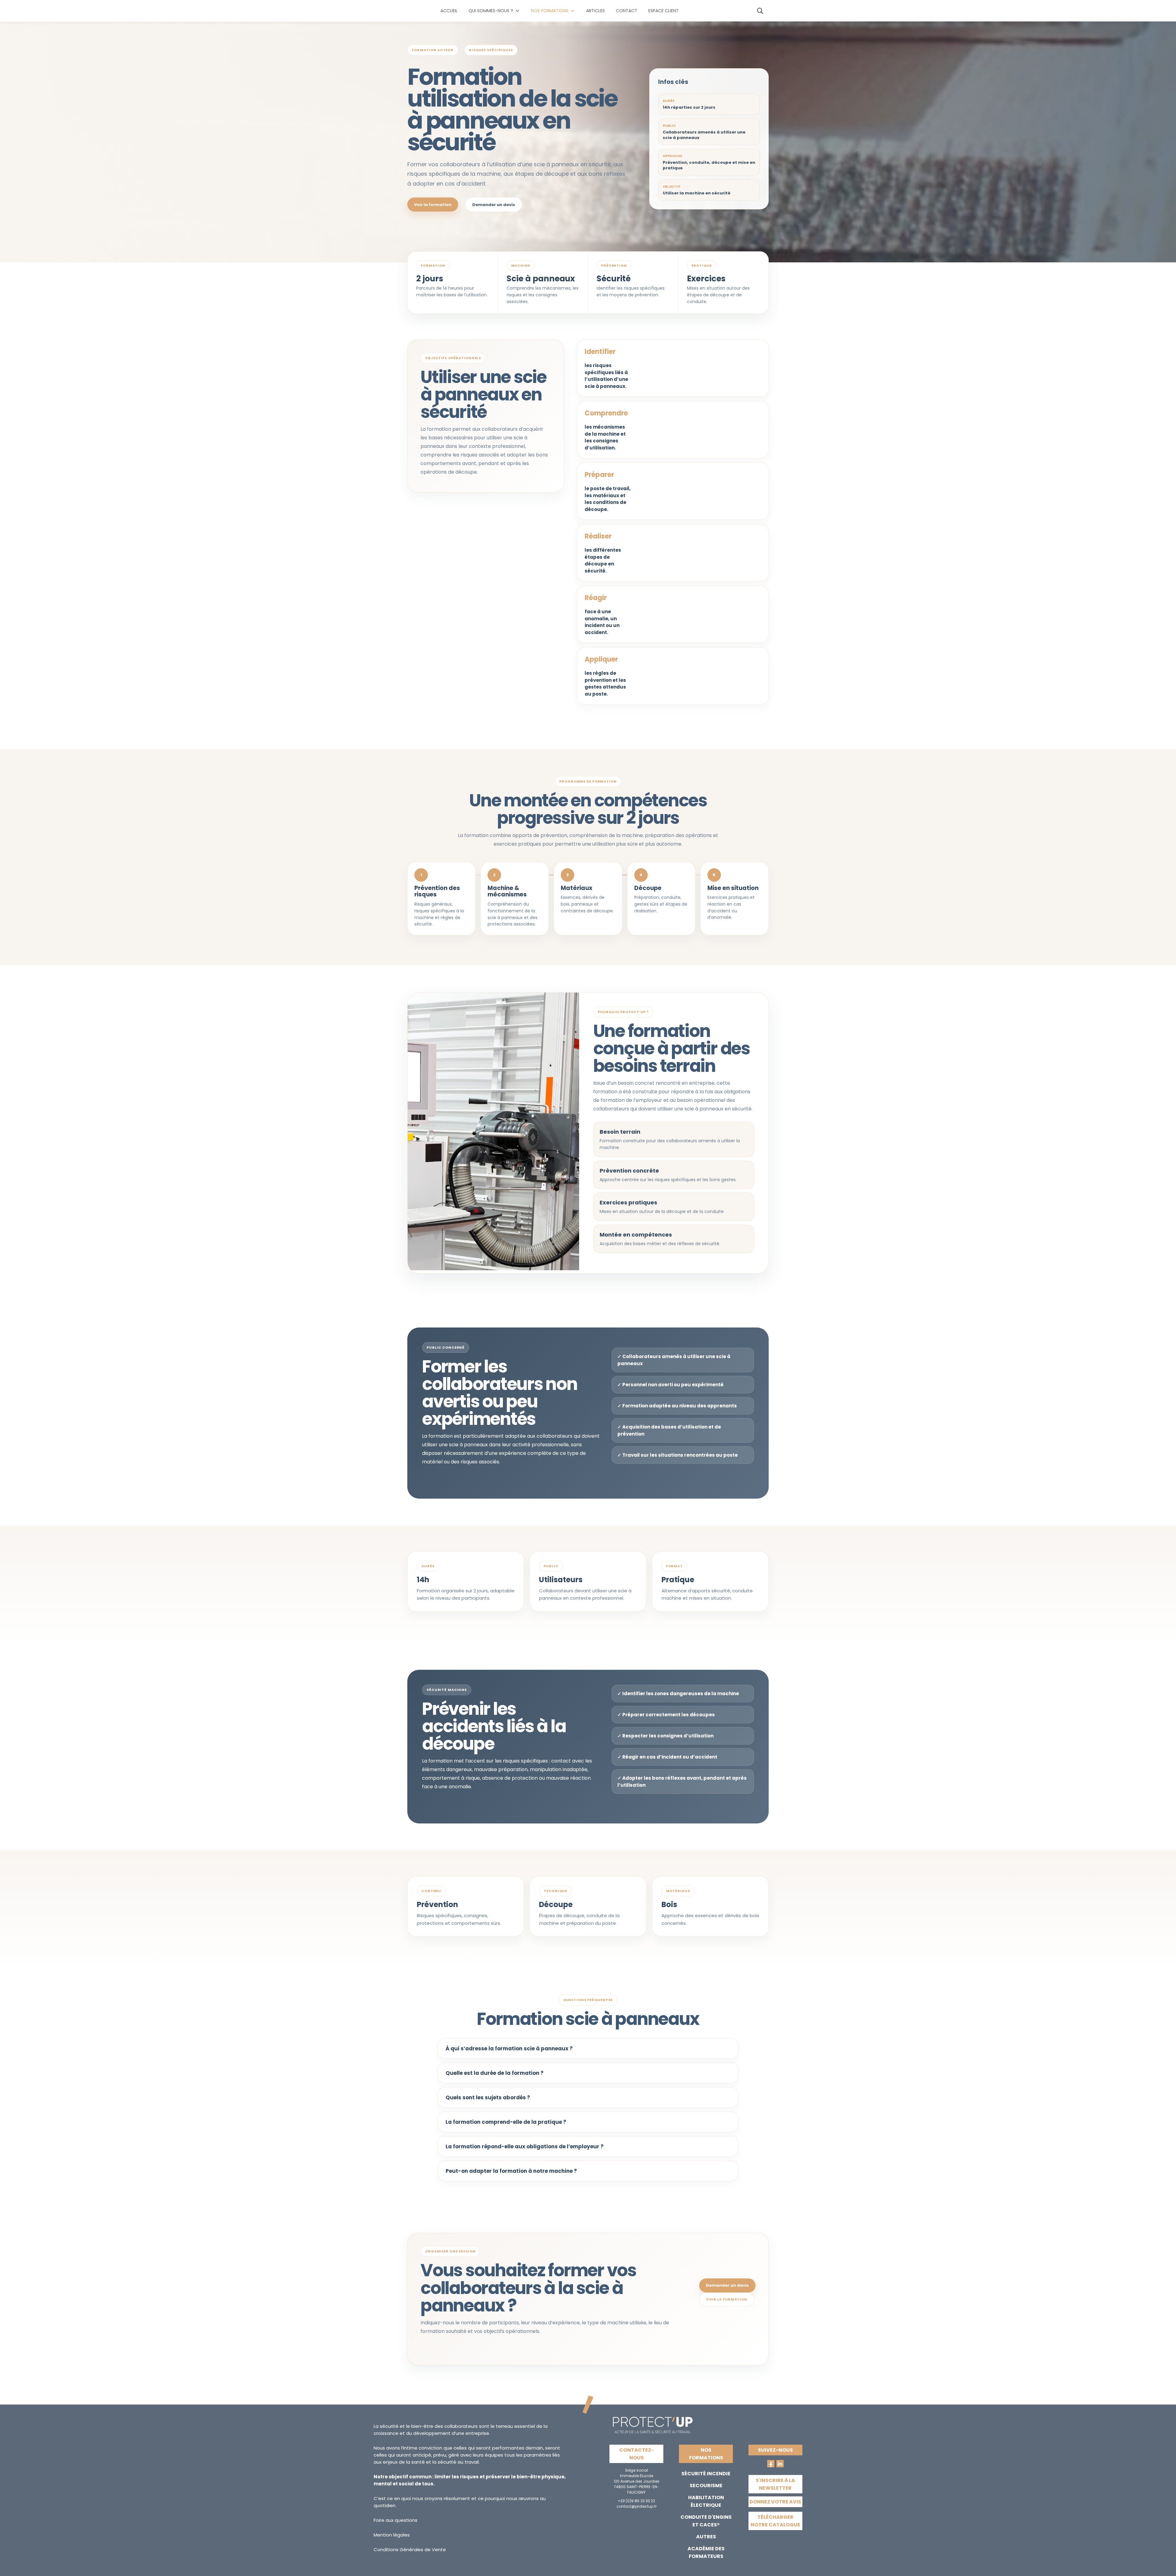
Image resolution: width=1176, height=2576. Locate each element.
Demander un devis (494, 205)
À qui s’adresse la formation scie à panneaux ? (509, 2048)
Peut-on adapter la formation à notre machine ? (511, 2171)
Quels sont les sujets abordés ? (488, 2097)
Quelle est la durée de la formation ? (495, 2073)
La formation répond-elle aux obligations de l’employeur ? (525, 2146)
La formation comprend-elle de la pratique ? (506, 2122)
